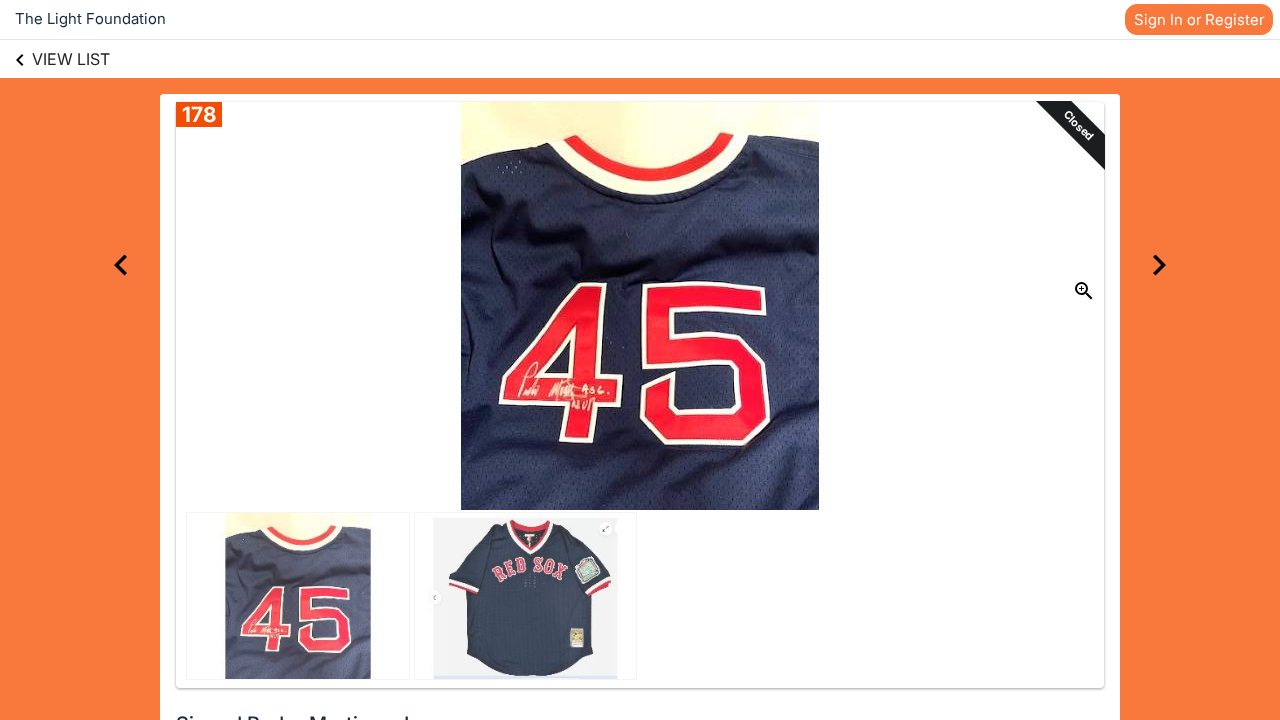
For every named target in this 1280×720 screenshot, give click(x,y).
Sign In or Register (1199, 19)
